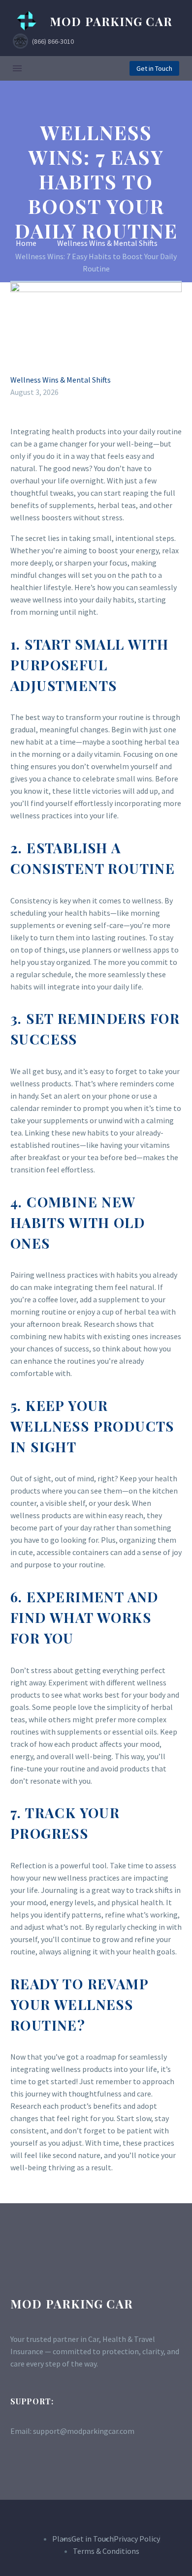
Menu (17, 68)
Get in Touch (154, 68)
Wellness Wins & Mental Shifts (61, 380)
